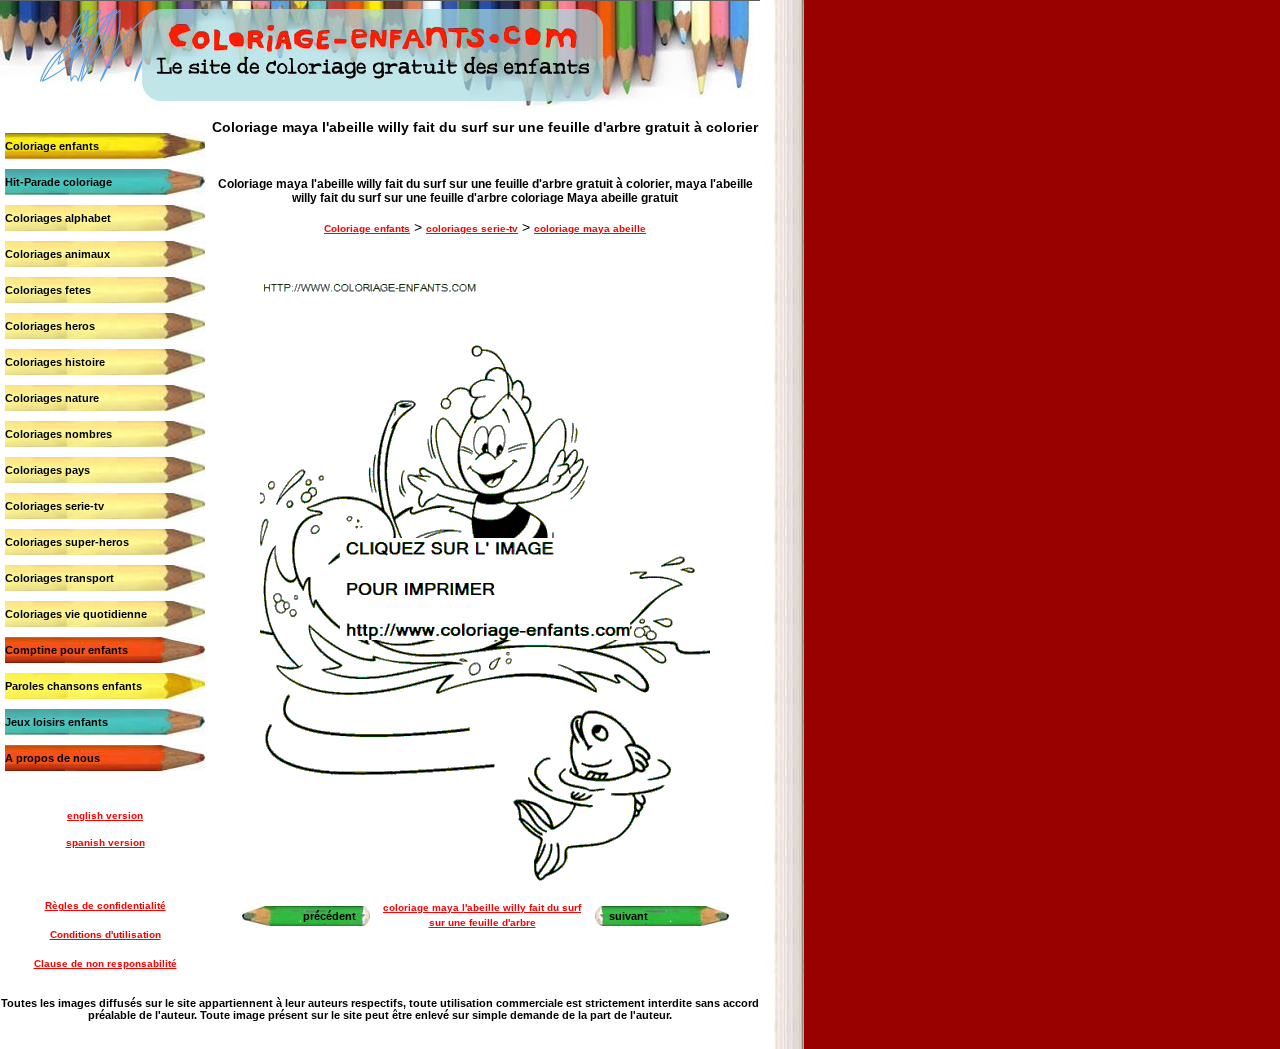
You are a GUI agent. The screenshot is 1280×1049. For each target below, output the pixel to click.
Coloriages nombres (58, 434)
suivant (628, 916)
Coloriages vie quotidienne (76, 614)
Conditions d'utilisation (105, 934)
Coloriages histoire (55, 362)
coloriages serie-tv (472, 228)
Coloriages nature (52, 398)
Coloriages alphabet (58, 218)
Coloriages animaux (57, 254)
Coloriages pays (47, 470)
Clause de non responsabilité (105, 963)
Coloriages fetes (48, 290)
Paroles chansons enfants (73, 686)
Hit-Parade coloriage (58, 182)
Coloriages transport (59, 578)
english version (105, 815)
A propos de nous (52, 758)
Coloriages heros (50, 326)
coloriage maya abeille (590, 228)
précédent (329, 916)
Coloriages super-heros (67, 542)
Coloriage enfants (52, 146)
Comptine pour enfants (66, 650)
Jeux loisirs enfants (56, 722)
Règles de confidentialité (105, 905)
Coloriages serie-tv (54, 506)
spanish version (105, 842)
